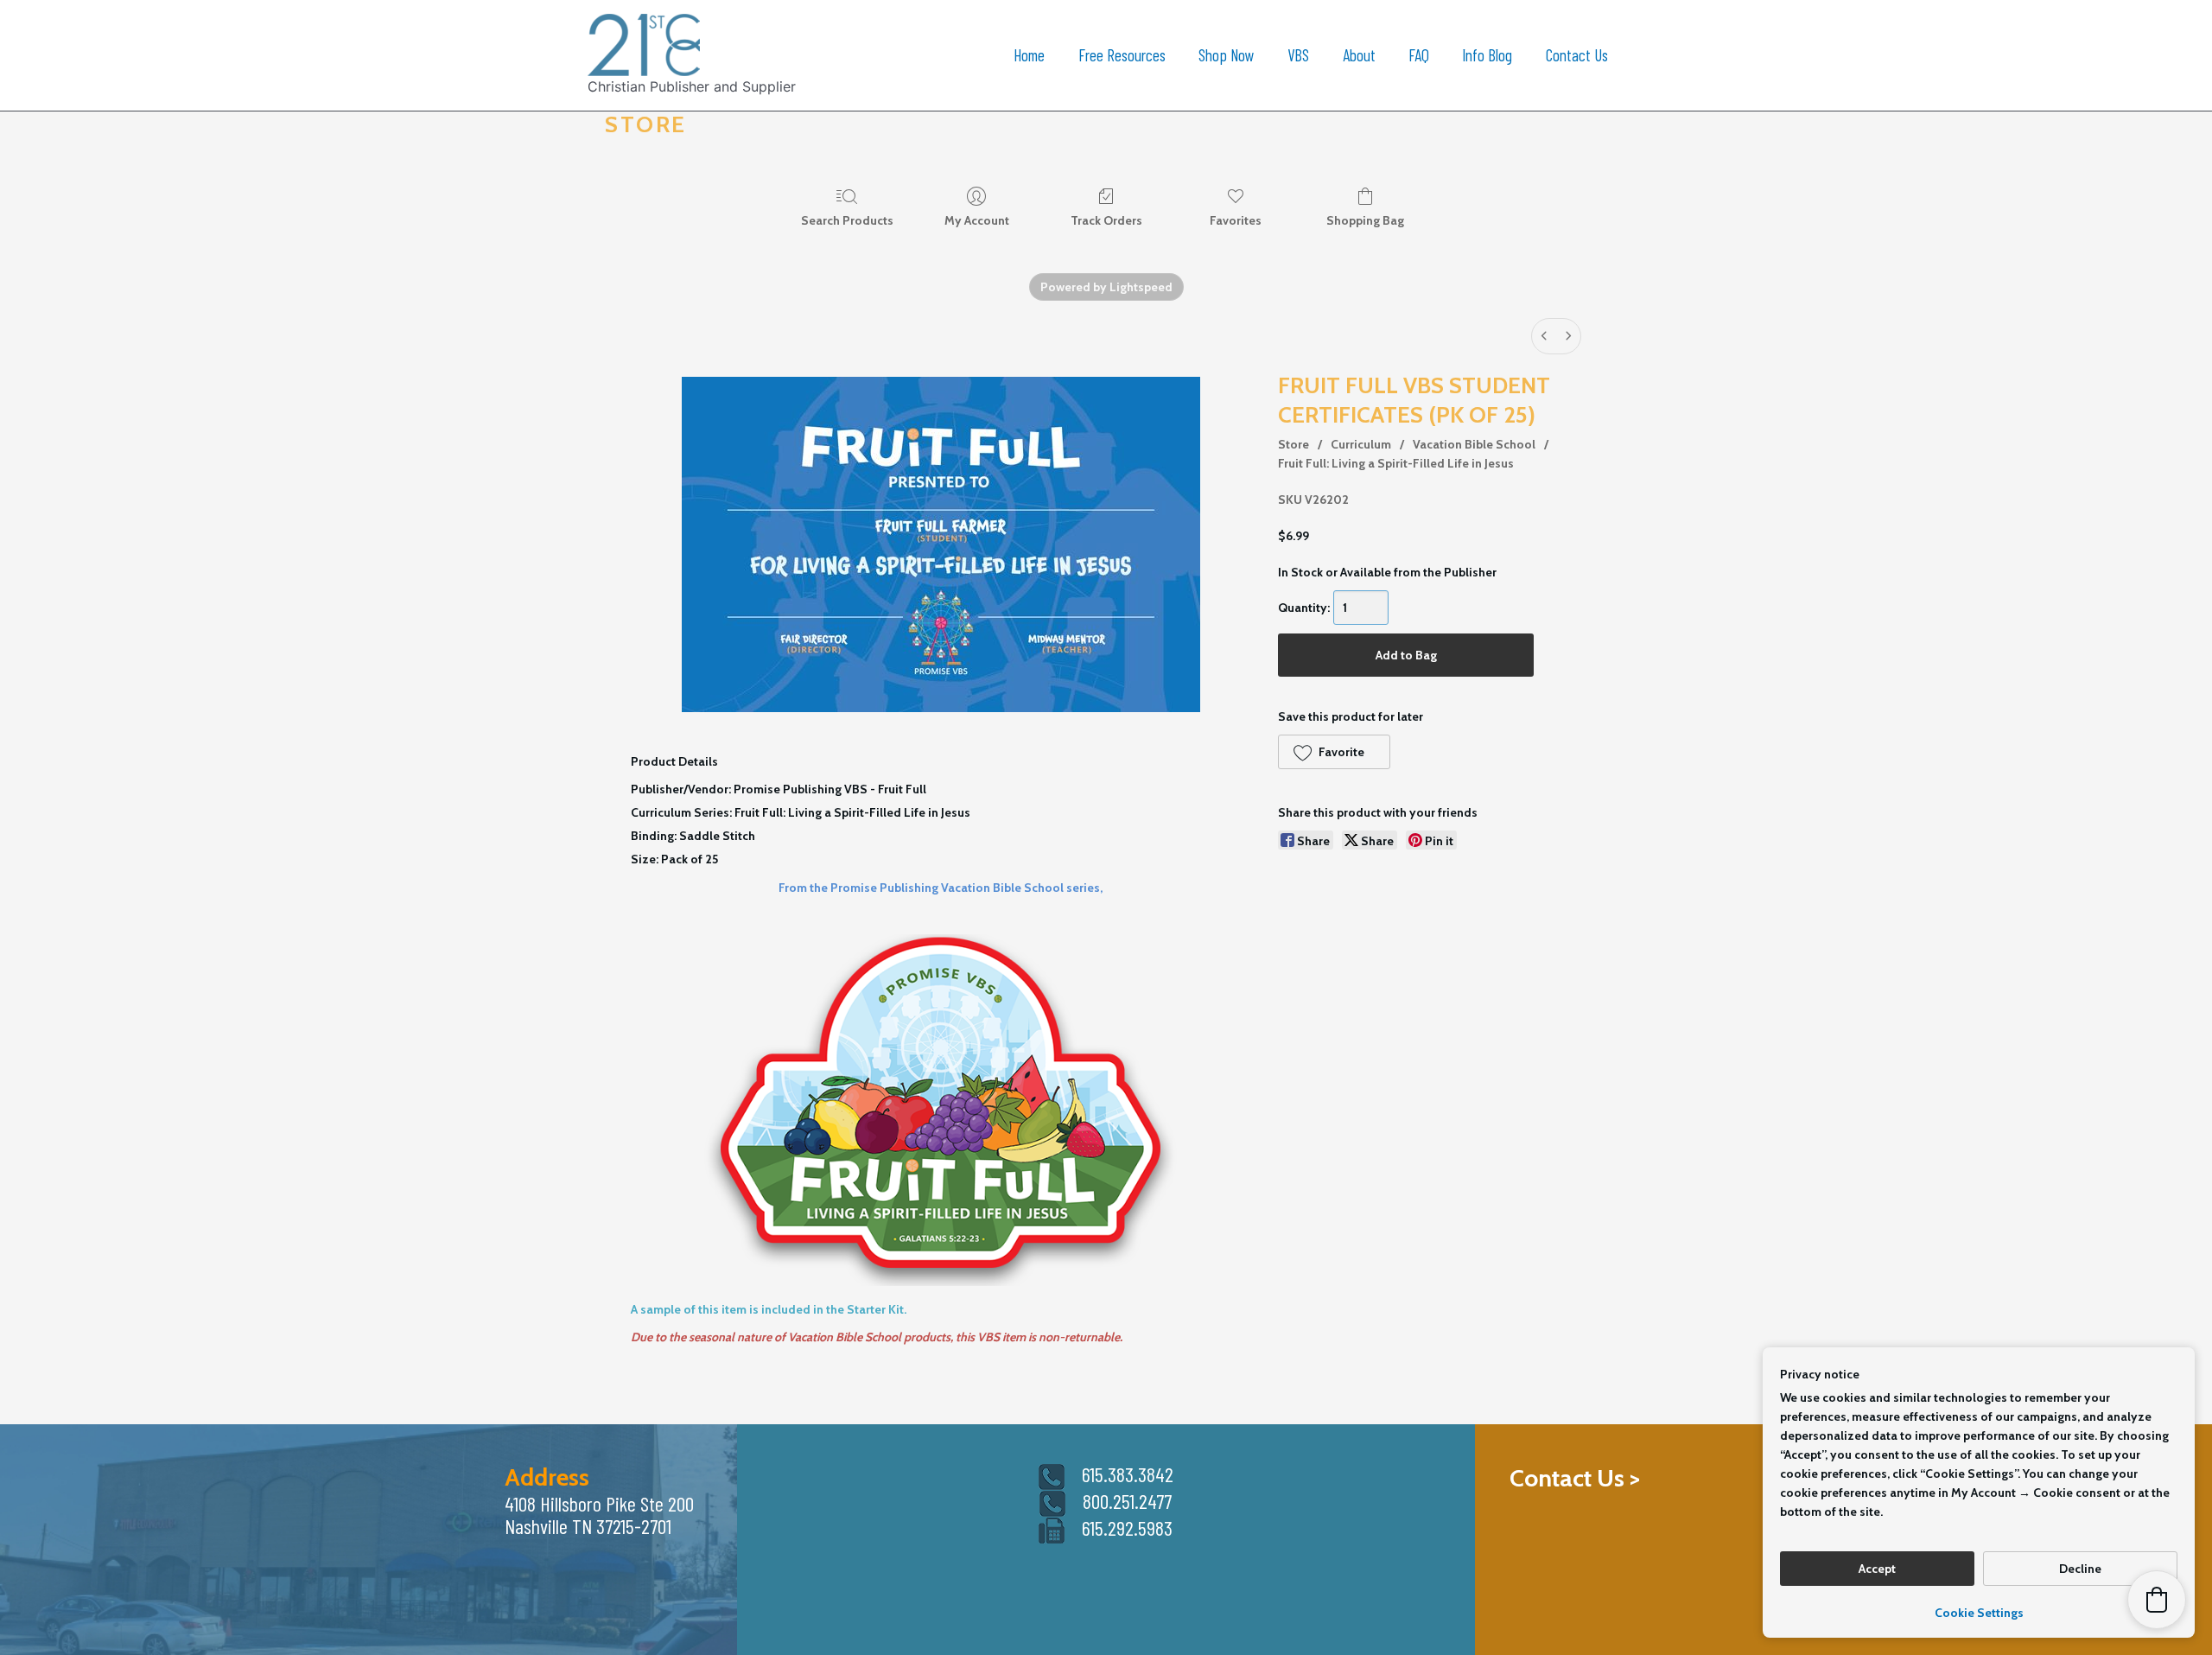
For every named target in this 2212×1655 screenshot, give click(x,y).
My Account (977, 220)
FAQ (1419, 55)
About (1359, 55)
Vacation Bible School (1474, 444)
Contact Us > (1575, 1478)
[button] (1334, 752)
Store (1294, 444)
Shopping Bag (1365, 220)
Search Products (847, 220)
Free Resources (1122, 55)
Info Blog (1487, 55)
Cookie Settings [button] (1979, 1613)
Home (1029, 55)
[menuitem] (1544, 336)
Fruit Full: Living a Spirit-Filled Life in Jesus (1396, 463)
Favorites (1236, 220)
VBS (1298, 55)
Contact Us (1577, 55)
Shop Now (1227, 55)
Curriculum (1361, 444)
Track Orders (1106, 220)
